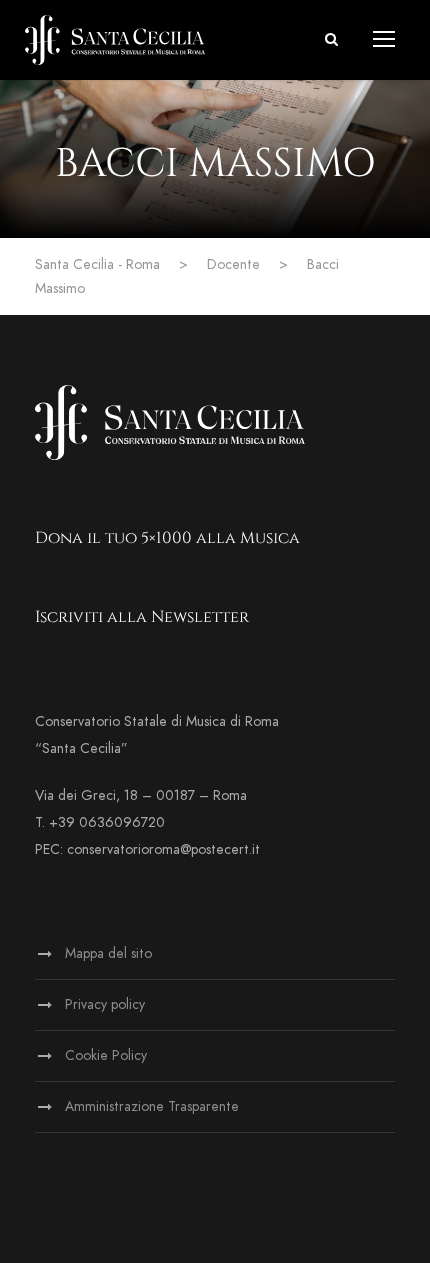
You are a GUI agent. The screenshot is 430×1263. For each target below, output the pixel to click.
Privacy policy (105, 1004)
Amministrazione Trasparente (152, 1106)
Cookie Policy (106, 1055)
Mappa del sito (108, 953)
